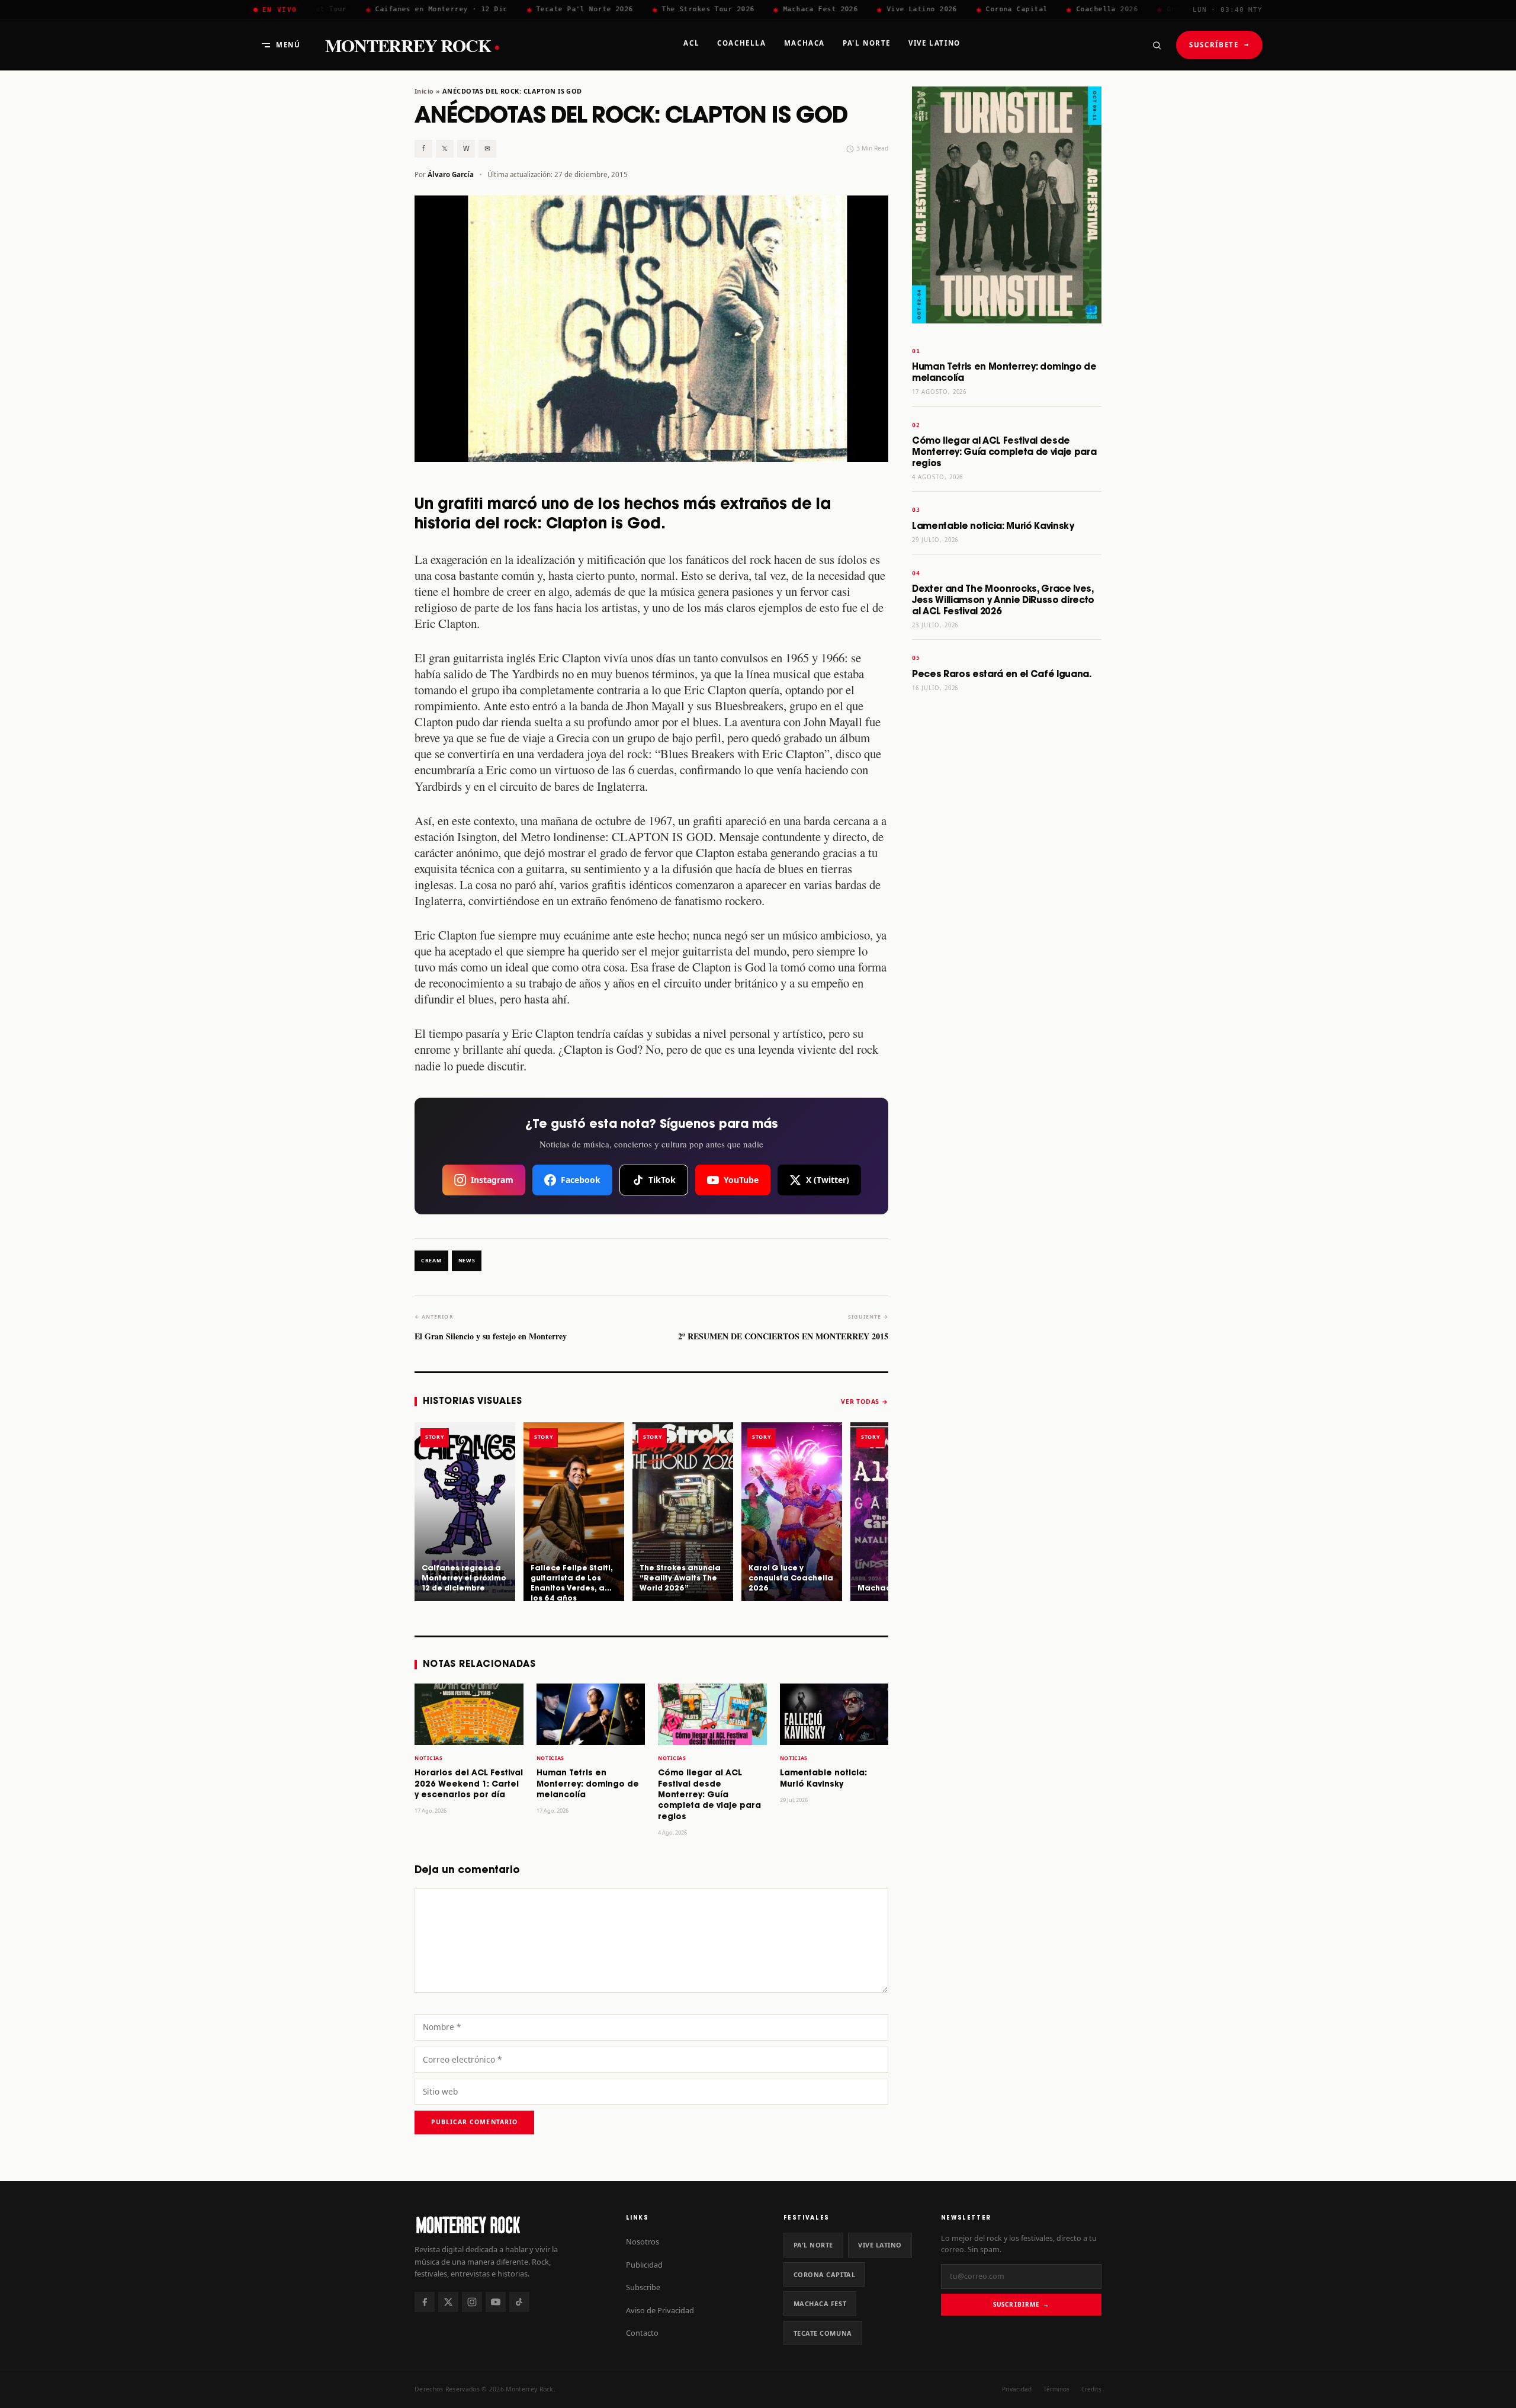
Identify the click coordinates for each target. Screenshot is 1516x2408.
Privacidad (1017, 2389)
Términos (1056, 2389)
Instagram (492, 1180)
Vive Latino (880, 2245)
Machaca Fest (820, 2303)
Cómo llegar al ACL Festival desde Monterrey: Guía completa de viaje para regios (709, 1795)
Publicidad (644, 2265)
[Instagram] (472, 2302)
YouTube (741, 1180)
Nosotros (643, 2242)
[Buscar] (1157, 45)
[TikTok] (519, 2302)
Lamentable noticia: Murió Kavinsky (993, 526)
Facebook (581, 1180)
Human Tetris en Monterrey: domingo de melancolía (588, 1784)
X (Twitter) (828, 1180)
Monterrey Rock (412, 45)
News (467, 1261)
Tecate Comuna (823, 2333)
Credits (1091, 2389)
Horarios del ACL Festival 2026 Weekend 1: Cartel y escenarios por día (469, 1784)
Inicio (424, 91)
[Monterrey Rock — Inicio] (508, 2225)
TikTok (662, 1180)
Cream (431, 1261)
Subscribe (643, 2287)
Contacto (642, 2333)
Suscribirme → (1021, 2304)
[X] (448, 2302)
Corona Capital (825, 2274)
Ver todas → (865, 1402)
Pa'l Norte (813, 2245)
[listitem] (465, 1512)
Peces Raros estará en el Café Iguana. (1002, 674)
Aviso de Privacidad (660, 2310)
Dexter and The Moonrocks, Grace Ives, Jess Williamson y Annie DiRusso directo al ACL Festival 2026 (1003, 600)
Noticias (429, 1758)
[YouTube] (496, 2302)
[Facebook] (425, 2302)
